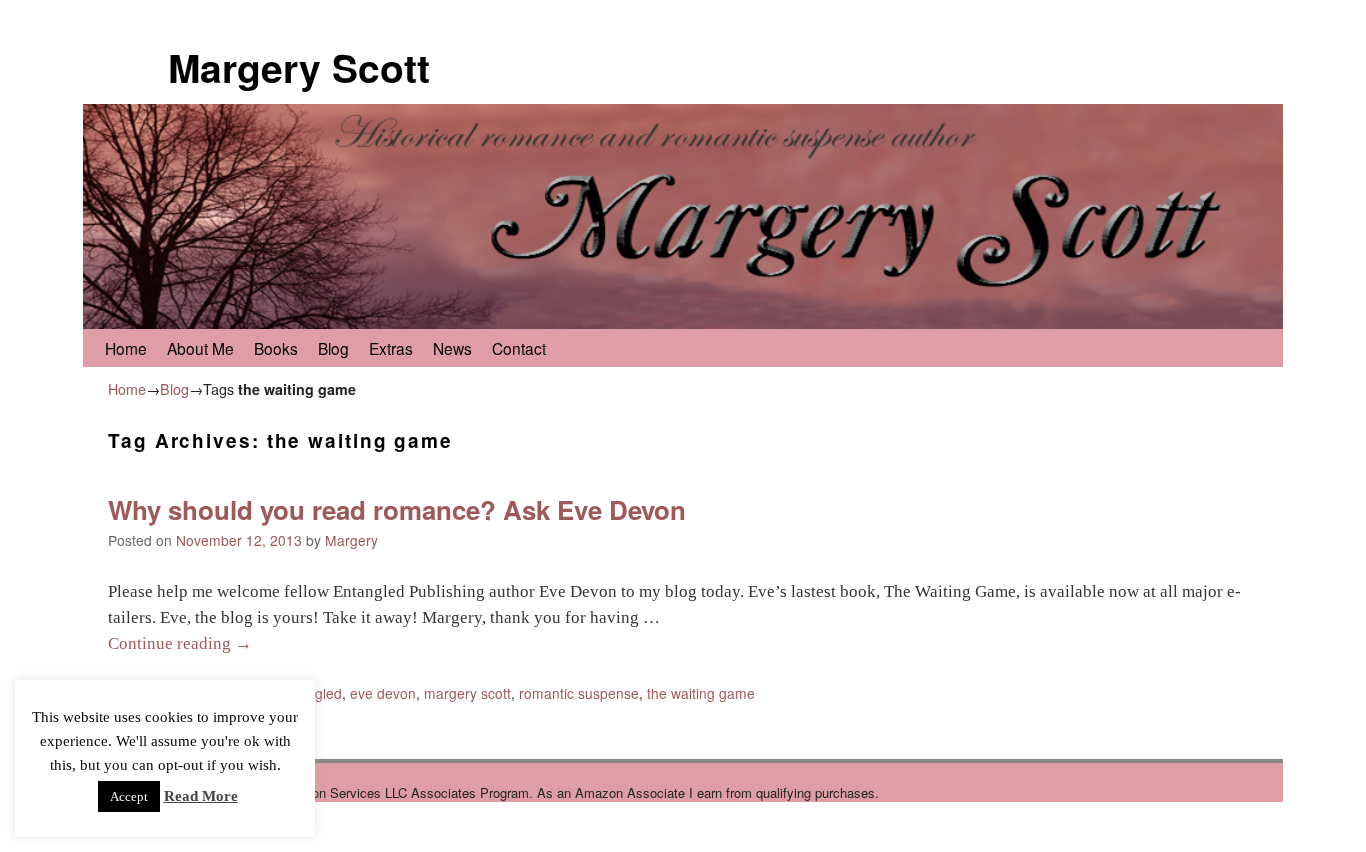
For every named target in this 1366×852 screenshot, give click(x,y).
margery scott (467, 693)
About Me (200, 348)
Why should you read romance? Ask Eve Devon (397, 509)
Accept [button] (129, 796)
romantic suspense (579, 693)
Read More (201, 796)
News (452, 348)
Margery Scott (299, 67)
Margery (351, 540)
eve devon (383, 693)
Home (126, 348)
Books (276, 348)
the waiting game (701, 693)
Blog (333, 348)
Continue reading (180, 643)
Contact (519, 348)
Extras (391, 348)
